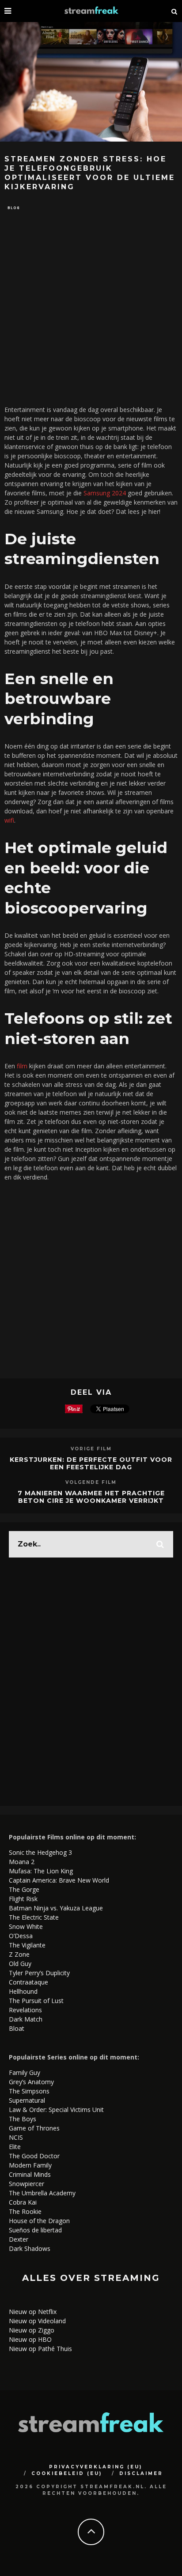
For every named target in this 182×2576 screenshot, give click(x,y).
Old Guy (20, 1964)
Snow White (26, 1926)
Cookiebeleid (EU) (67, 2473)
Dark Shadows (30, 2248)
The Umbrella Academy (42, 2193)
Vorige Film (91, 1449)
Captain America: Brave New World (59, 1880)
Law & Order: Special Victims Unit (56, 2110)
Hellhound (23, 1991)
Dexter (19, 2239)
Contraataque (28, 1982)
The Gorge (24, 1889)
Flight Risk (23, 1899)
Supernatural (27, 2100)
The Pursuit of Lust (36, 2001)
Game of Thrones (34, 2128)
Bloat (17, 2028)
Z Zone (19, 1954)
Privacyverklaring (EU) (96, 2467)
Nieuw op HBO (30, 2339)
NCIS (16, 2137)
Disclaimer (141, 2473)
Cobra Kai (23, 2202)
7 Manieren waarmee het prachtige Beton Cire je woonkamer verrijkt (91, 1497)
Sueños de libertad (35, 2230)
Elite (15, 2147)
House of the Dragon (39, 2221)
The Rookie (25, 2211)
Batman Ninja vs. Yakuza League (56, 1908)
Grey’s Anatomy (31, 2082)
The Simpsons (29, 2091)
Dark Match (26, 2019)
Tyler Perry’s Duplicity (39, 1973)
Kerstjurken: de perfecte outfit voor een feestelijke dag (91, 1463)
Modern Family (30, 2165)
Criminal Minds (30, 2174)
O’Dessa (21, 1936)
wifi (9, 820)
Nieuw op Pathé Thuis (40, 2349)
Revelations (25, 2010)
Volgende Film (91, 1482)
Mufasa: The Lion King (41, 1871)
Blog (14, 208)
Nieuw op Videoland (37, 2321)
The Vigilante (27, 1945)
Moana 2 (22, 1862)
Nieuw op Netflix (33, 2312)
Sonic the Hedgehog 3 (40, 1852)
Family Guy (25, 2072)
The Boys (23, 2119)
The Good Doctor (34, 2156)
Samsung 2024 (105, 493)
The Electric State (34, 1917)
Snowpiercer (27, 2184)
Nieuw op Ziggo (32, 2330)
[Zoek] (174, 11)
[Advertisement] (91, 308)
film (22, 1066)
